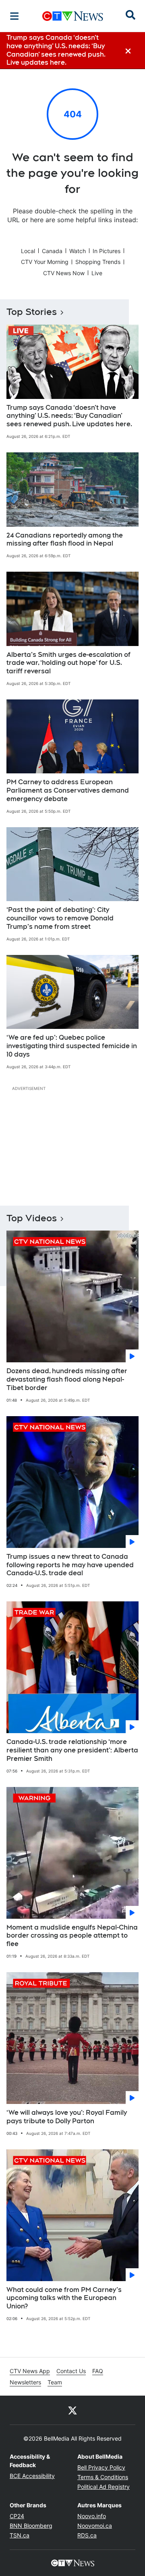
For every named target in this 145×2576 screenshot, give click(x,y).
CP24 (17, 2516)
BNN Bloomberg (31, 2526)
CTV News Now (64, 273)
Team (55, 2382)
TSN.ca (20, 2535)
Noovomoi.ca (95, 2526)
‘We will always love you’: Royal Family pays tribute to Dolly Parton (67, 2117)
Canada (52, 251)
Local (28, 251)
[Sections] (14, 16)
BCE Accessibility (32, 2476)
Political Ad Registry (104, 2487)
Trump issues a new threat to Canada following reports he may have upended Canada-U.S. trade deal (70, 1565)
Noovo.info (92, 2516)
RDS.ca (87, 2535)
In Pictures (107, 251)
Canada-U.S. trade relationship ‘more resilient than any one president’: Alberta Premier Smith (72, 1750)
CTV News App (30, 2371)
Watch (78, 251)
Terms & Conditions (103, 2477)
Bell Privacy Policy (101, 2467)
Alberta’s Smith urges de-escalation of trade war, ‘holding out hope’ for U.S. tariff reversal (68, 663)
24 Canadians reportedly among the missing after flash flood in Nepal (65, 540)
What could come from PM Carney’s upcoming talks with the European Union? (64, 2298)
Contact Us (71, 2371)
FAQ (98, 2371)
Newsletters (25, 2382)
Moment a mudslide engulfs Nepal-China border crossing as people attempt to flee (72, 1936)
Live (97, 273)
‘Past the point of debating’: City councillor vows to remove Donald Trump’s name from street (60, 918)
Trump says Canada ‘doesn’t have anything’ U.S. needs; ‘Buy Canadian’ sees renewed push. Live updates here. (69, 416)
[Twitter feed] (72, 2410)
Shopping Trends (98, 262)
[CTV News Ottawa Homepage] (73, 16)
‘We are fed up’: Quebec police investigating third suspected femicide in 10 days (72, 1046)
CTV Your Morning (45, 262)
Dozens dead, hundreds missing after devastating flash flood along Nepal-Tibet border (67, 1379)
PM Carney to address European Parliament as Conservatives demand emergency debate (68, 790)
